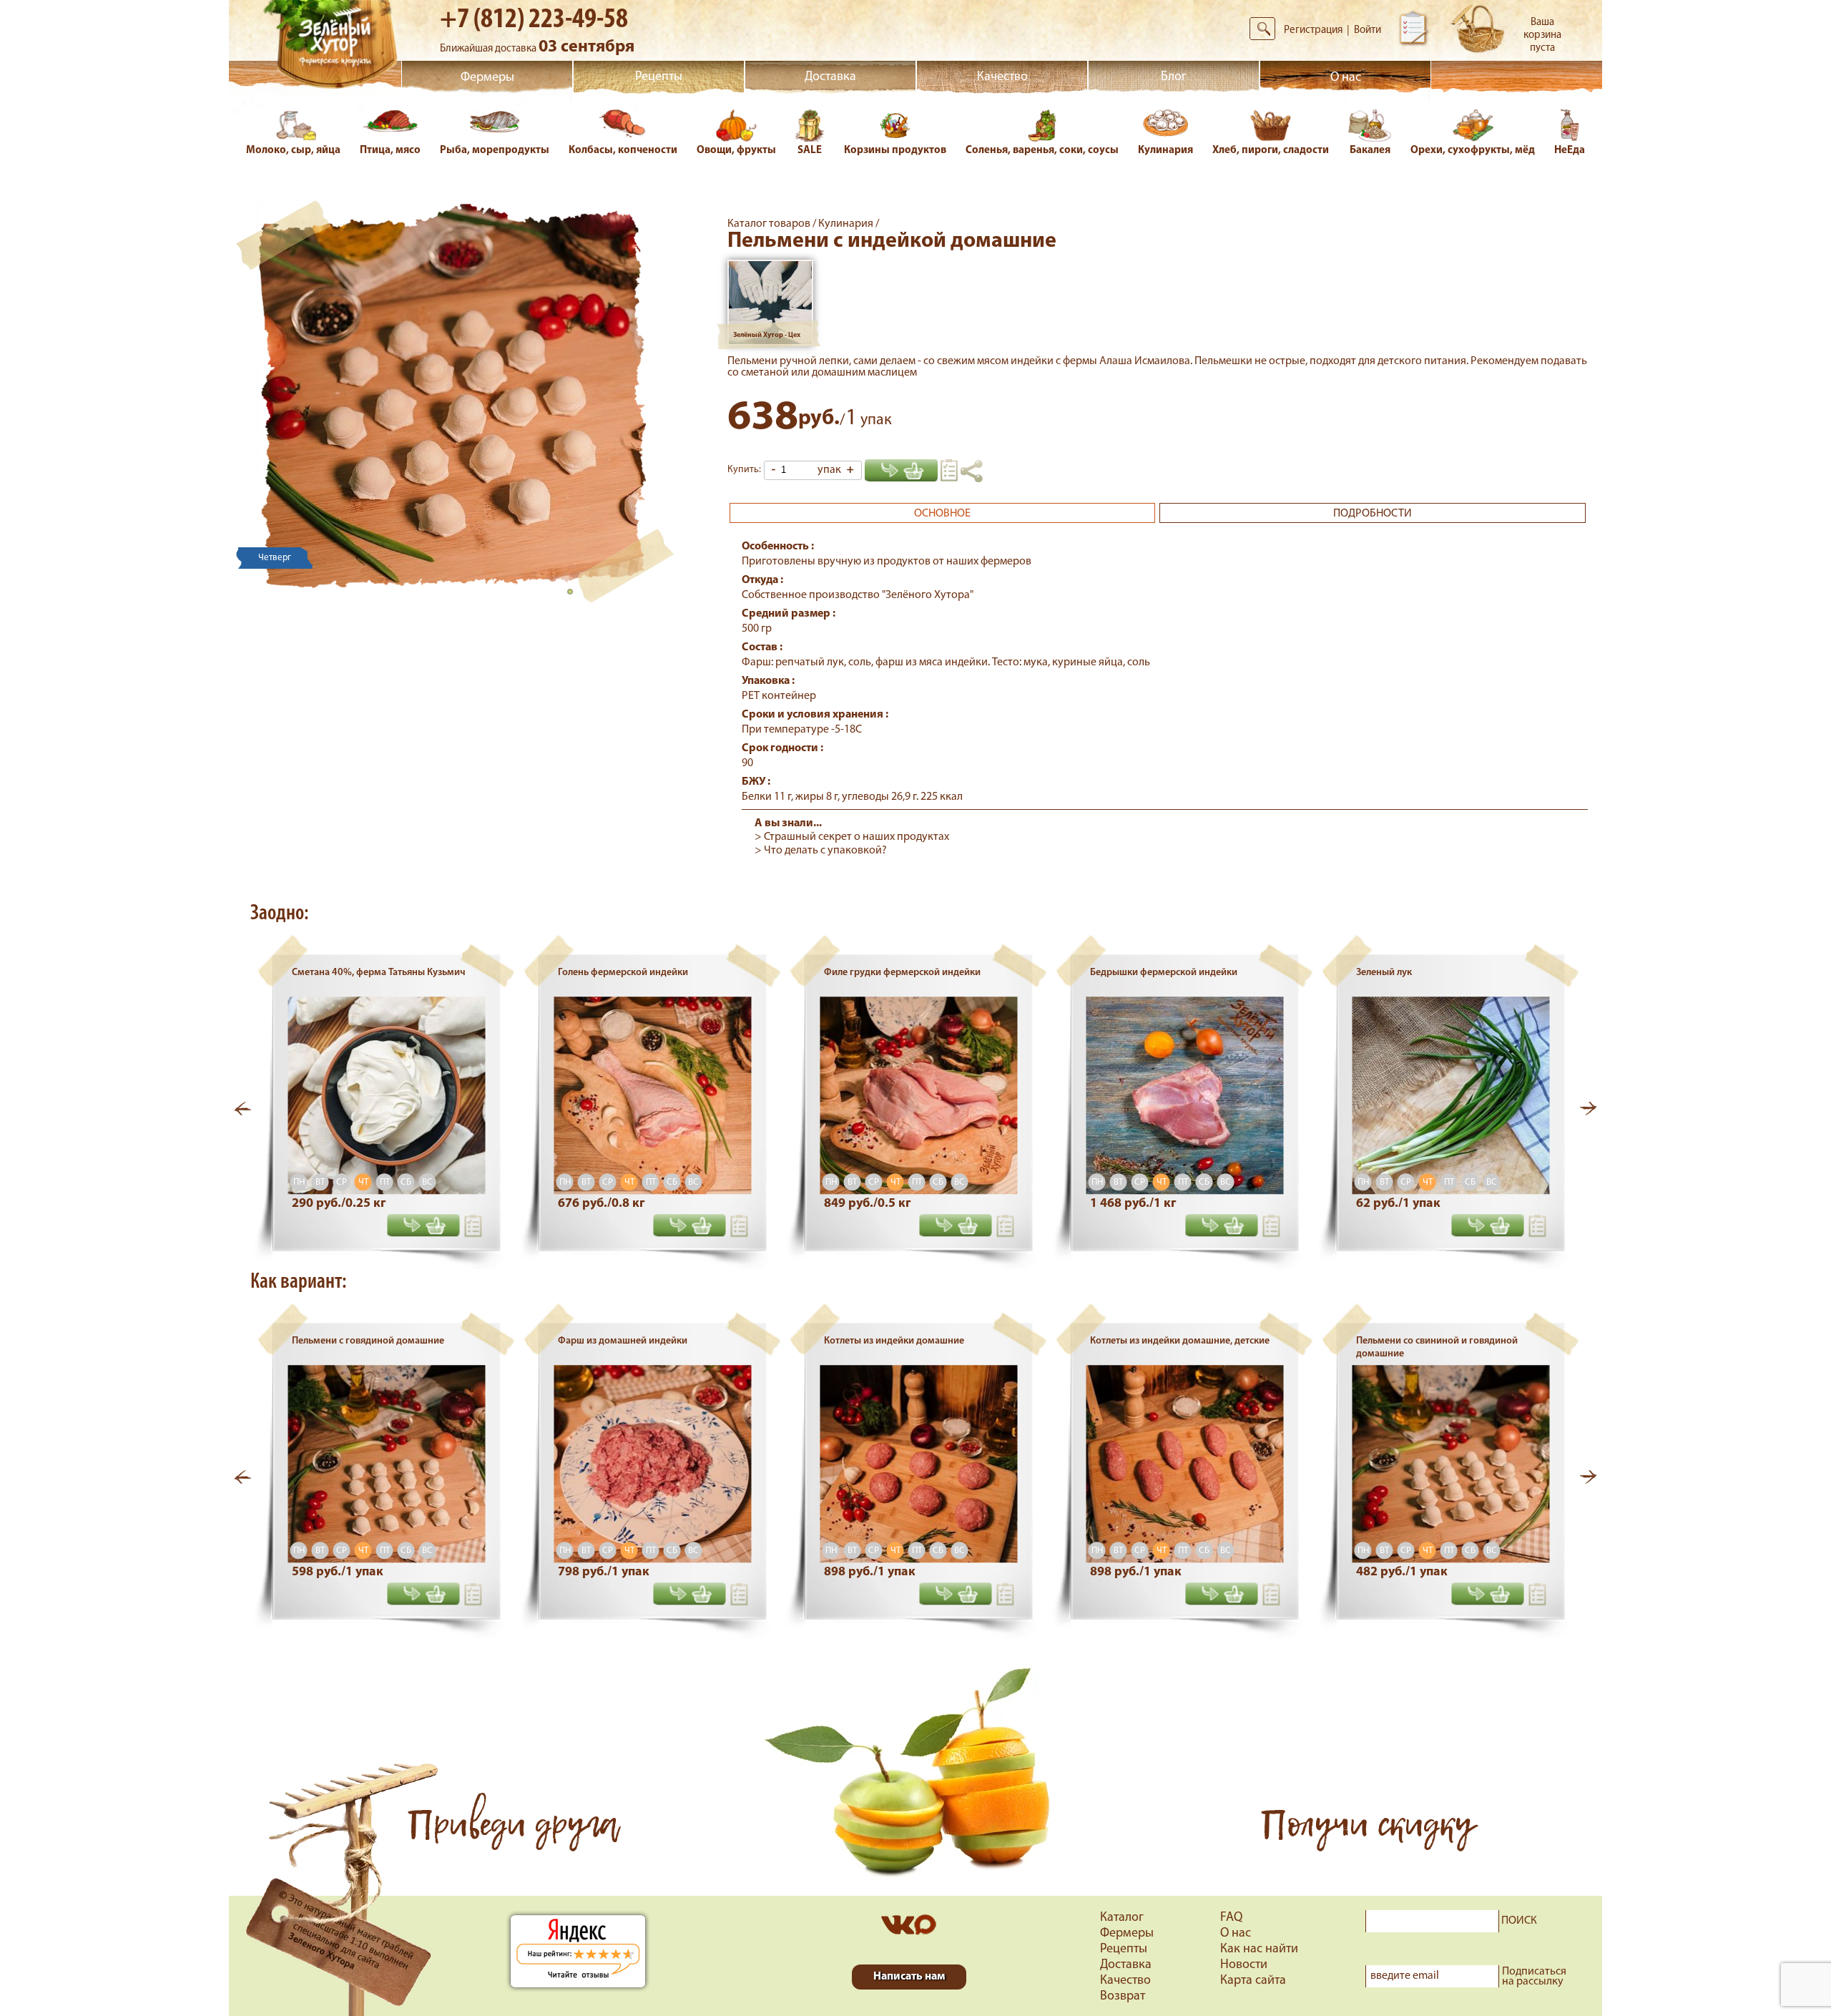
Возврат (1123, 1997)
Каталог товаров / (773, 224)
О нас (1346, 78)
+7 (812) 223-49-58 (534, 20)
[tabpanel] (452, 395)
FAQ (1231, 1918)
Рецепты (659, 77)
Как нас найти (1259, 1949)
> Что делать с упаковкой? (821, 851)
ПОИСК (1519, 1921)
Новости (1244, 1965)
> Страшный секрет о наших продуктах (852, 837)
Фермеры (487, 78)
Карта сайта (1253, 1981)
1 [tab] (574, 596)
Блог (1174, 77)
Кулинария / (849, 224)
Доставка (830, 77)
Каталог (1122, 1918)
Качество (1002, 77)
